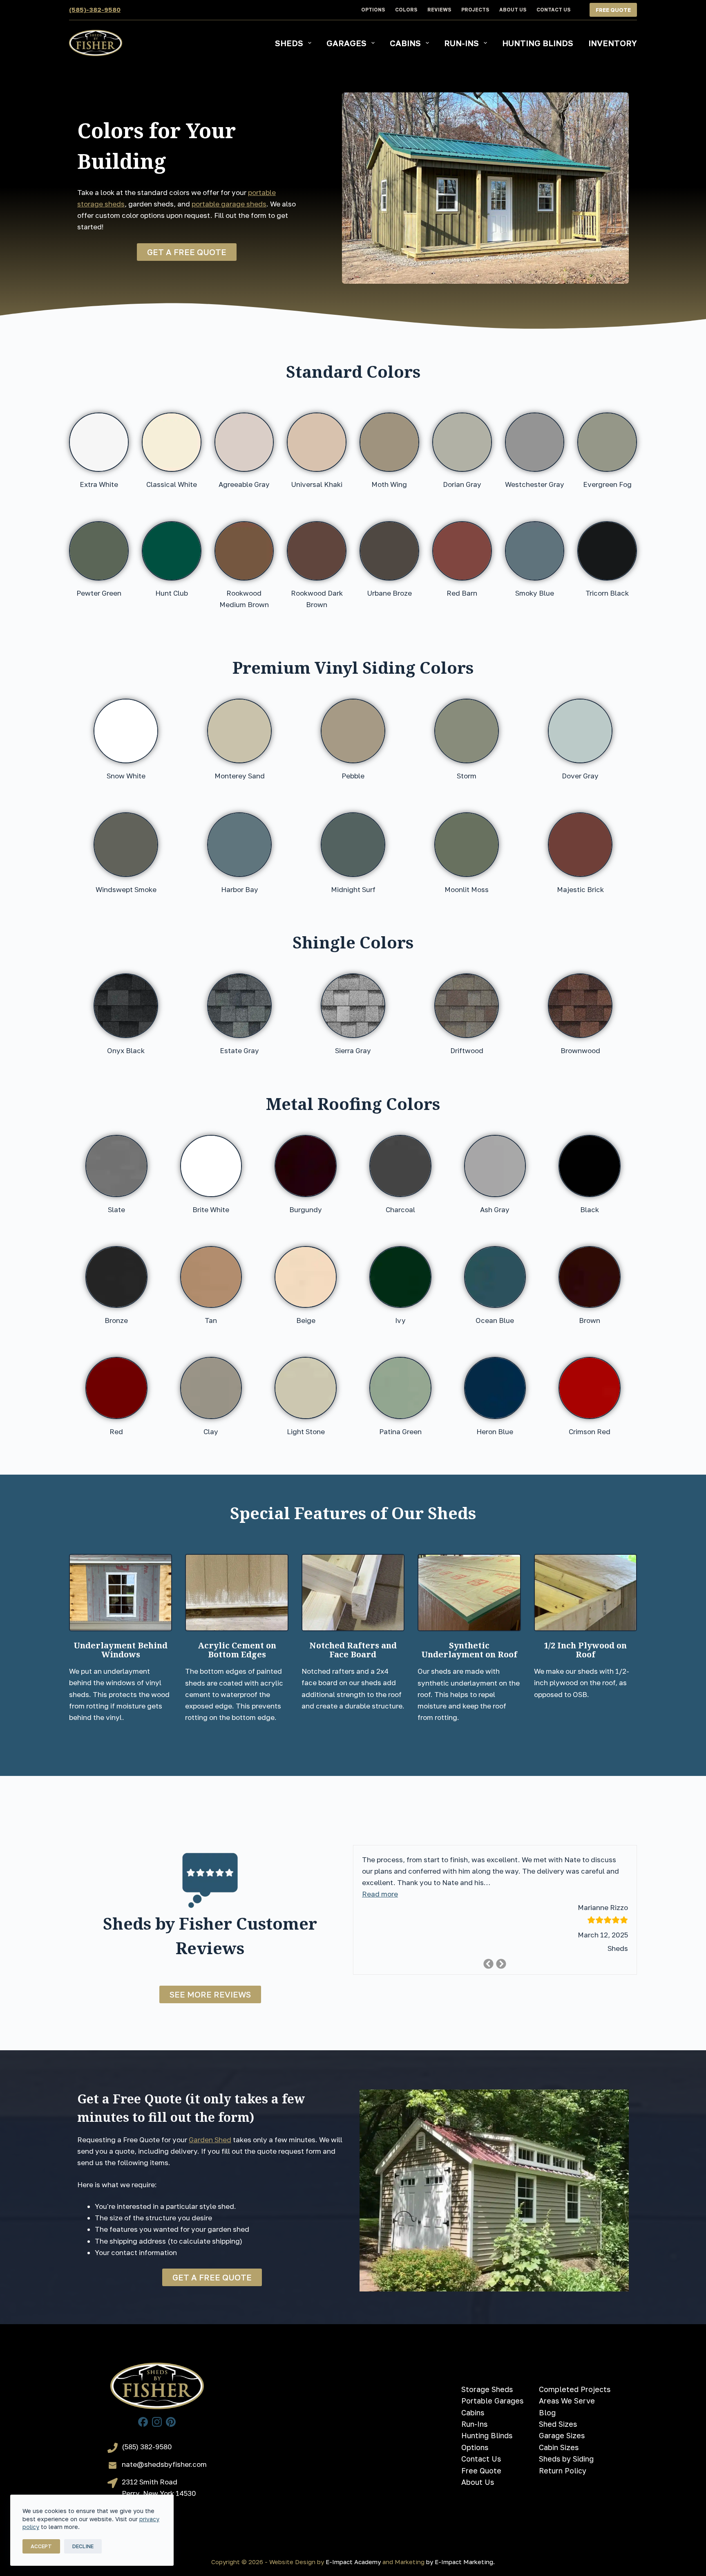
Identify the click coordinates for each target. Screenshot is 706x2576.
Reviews (439, 10)
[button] (380, 1894)
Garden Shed (210, 2140)
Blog (547, 2412)
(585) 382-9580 (147, 2447)
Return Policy (563, 2471)
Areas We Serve (567, 2401)
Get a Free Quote (187, 252)
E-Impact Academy (353, 2562)
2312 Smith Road (150, 2482)
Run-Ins (461, 43)
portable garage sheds (229, 204)
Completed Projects (575, 2389)
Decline (83, 2546)
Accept (41, 2546)
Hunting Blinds (538, 43)
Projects (475, 10)
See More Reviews (210, 1994)
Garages (346, 43)
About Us (513, 10)
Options (373, 10)
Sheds (289, 43)
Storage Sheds (487, 2389)
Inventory (613, 43)
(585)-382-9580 (95, 9)
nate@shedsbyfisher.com (164, 2464)
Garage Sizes (562, 2435)
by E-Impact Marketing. (460, 2562)
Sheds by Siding (566, 2459)
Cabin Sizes (559, 2447)
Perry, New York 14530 (159, 2493)
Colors (406, 10)
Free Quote (613, 10)
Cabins (405, 43)
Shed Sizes (558, 2424)
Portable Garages (492, 2401)
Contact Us (553, 10)
